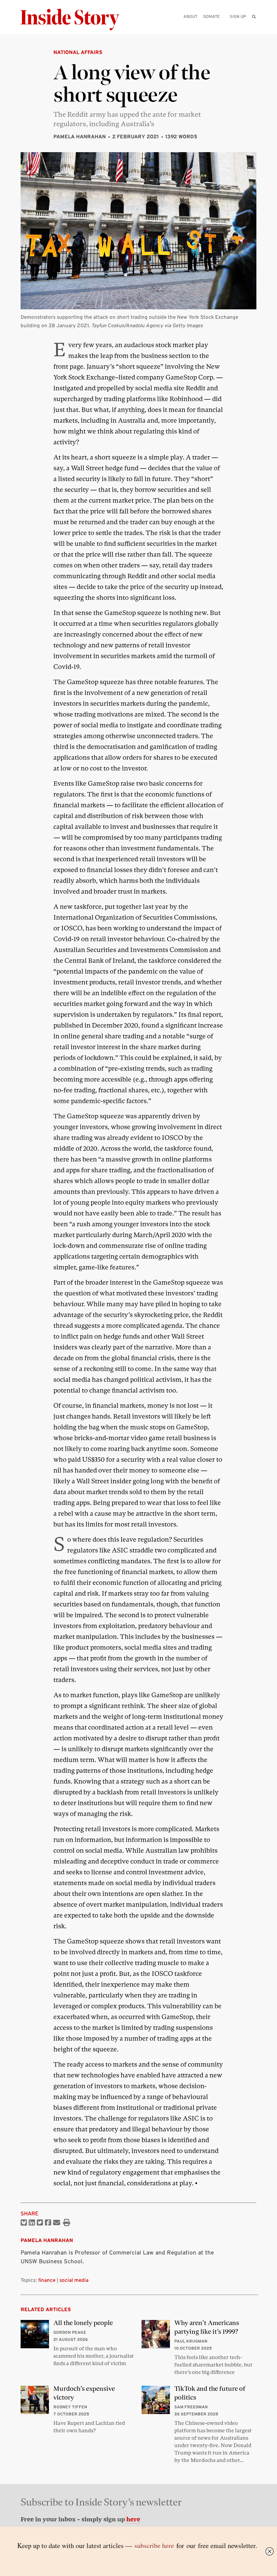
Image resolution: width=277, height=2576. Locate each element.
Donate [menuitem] (211, 16)
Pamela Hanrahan (80, 136)
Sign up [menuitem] (238, 16)
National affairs (78, 52)
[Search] (254, 27)
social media (74, 2280)
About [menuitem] (190, 16)
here (133, 2519)
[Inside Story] (75, 20)
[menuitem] (254, 17)
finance (47, 2280)
